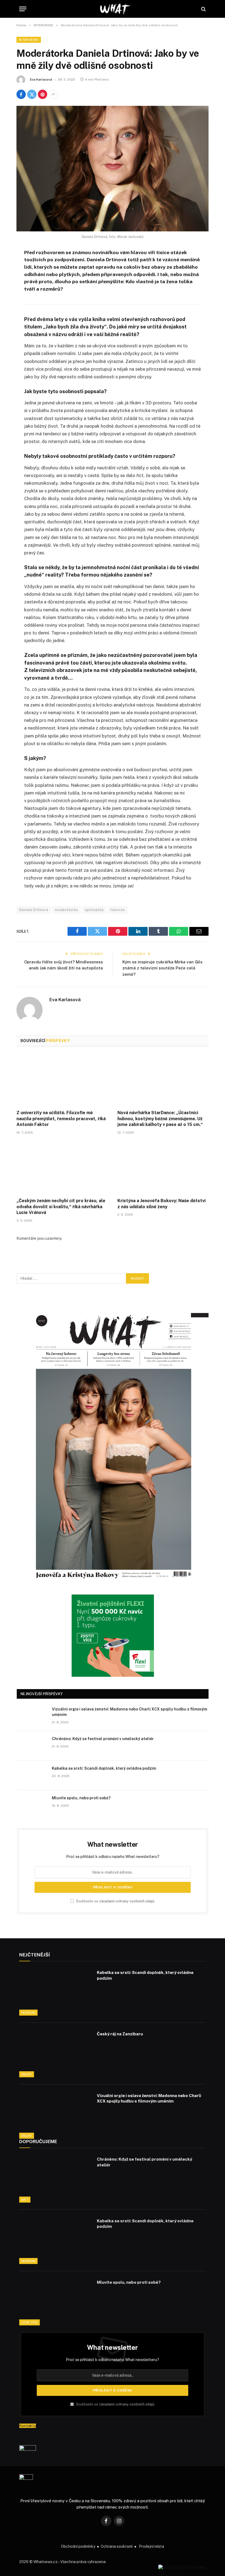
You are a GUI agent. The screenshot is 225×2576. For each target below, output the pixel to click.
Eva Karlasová (41, 80)
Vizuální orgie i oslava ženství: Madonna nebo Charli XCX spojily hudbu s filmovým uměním (130, 1712)
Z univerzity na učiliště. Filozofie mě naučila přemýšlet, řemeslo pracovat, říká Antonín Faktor (61, 1119)
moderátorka (66, 910)
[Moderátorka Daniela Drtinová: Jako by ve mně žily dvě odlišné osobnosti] (113, 168)
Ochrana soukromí (117, 2546)
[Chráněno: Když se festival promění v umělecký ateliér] (32, 1746)
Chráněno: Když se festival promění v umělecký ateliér (103, 1739)
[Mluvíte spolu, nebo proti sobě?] (32, 1805)
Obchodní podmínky (78, 2546)
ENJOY (27, 2074)
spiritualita (94, 910)
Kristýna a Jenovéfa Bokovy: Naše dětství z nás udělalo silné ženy (161, 1204)
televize (118, 910)
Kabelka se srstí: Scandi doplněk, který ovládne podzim (104, 1768)
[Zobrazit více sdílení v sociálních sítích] (53, 94)
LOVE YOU (29, 2322)
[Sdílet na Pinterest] (43, 94)
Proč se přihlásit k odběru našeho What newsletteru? (113, 1857)
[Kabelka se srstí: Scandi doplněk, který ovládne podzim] (32, 1775)
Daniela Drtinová (34, 910)
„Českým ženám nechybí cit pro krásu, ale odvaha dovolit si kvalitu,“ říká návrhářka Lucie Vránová (61, 1207)
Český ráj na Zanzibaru (120, 2034)
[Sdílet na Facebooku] (21, 94)
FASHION (28, 2013)
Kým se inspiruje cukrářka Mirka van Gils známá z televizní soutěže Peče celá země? (162, 968)
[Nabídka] (23, 9)
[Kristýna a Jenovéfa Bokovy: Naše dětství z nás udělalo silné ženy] (163, 1168)
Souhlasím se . (115, 1901)
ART (25, 2200)
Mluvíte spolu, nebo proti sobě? (81, 1798)
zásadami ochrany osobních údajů (127, 1901)
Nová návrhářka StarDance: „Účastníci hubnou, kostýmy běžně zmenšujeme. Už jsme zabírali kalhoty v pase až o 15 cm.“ (160, 1119)
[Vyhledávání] (203, 9)
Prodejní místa (151, 2546)
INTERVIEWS (29, 40)
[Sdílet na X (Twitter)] (32, 94)
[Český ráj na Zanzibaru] (55, 2053)
